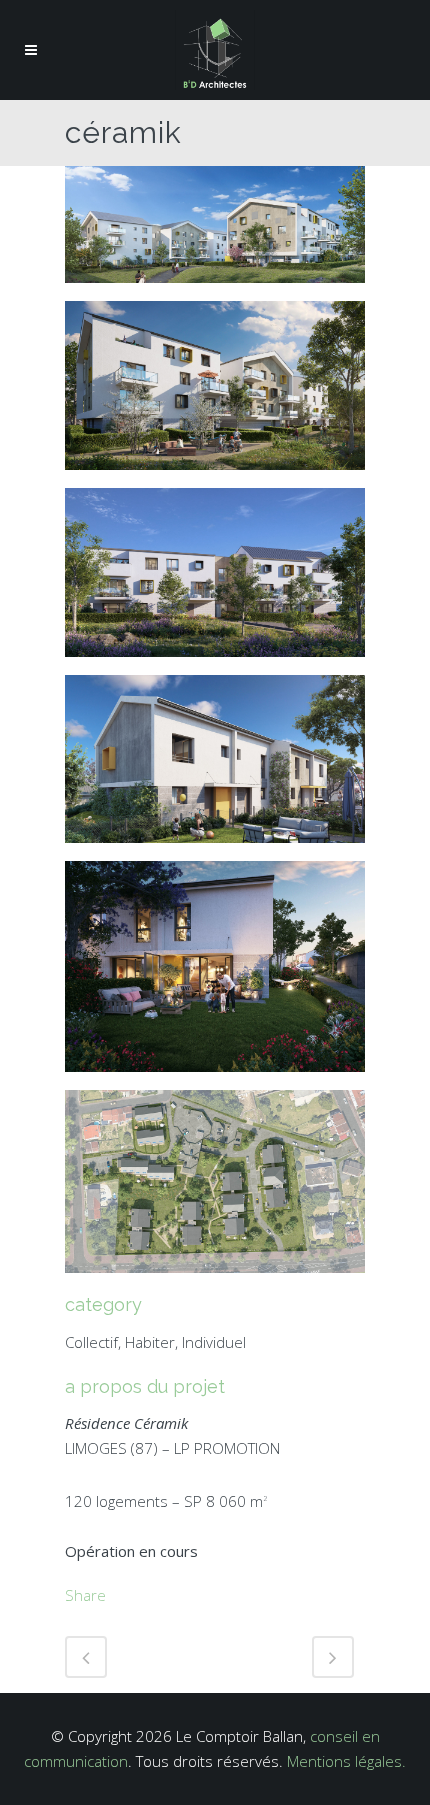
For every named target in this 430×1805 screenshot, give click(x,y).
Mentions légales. (346, 1761)
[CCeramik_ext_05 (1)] (215, 232)
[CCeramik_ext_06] (215, 1189)
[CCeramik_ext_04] (215, 393)
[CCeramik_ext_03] (215, 974)
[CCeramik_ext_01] (215, 766)
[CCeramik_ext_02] (215, 579)
